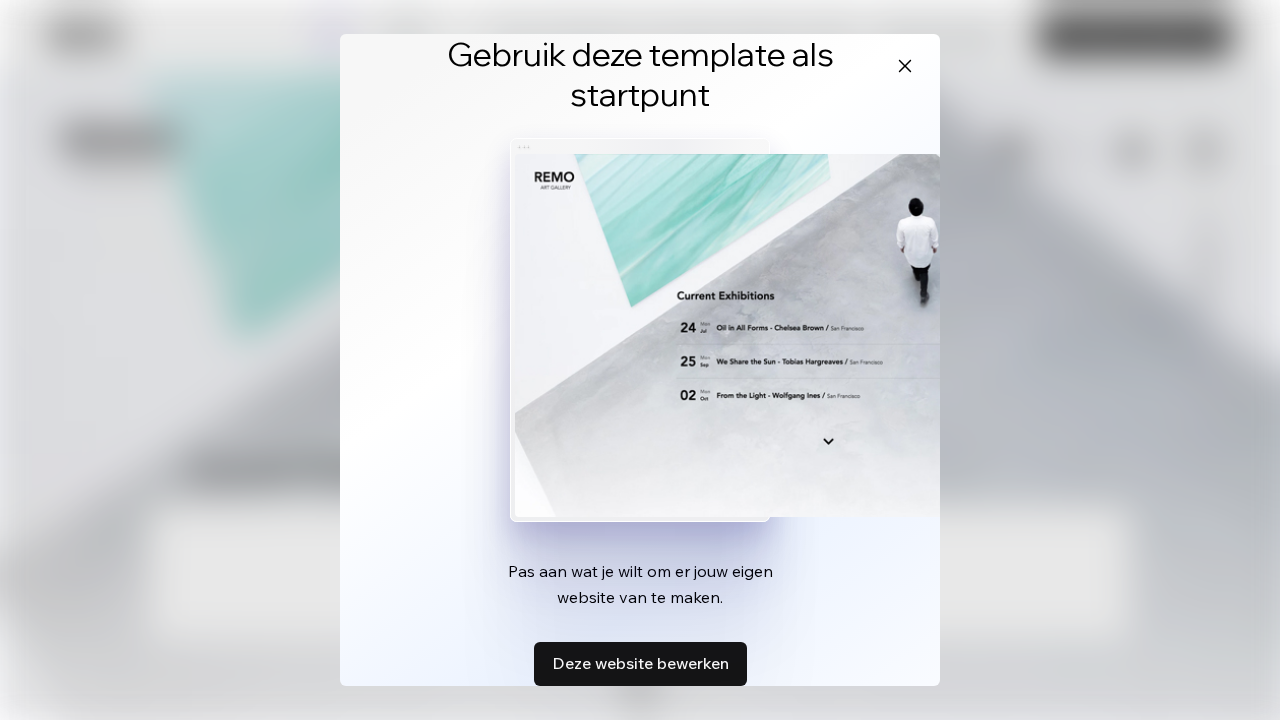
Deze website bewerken (640, 663)
